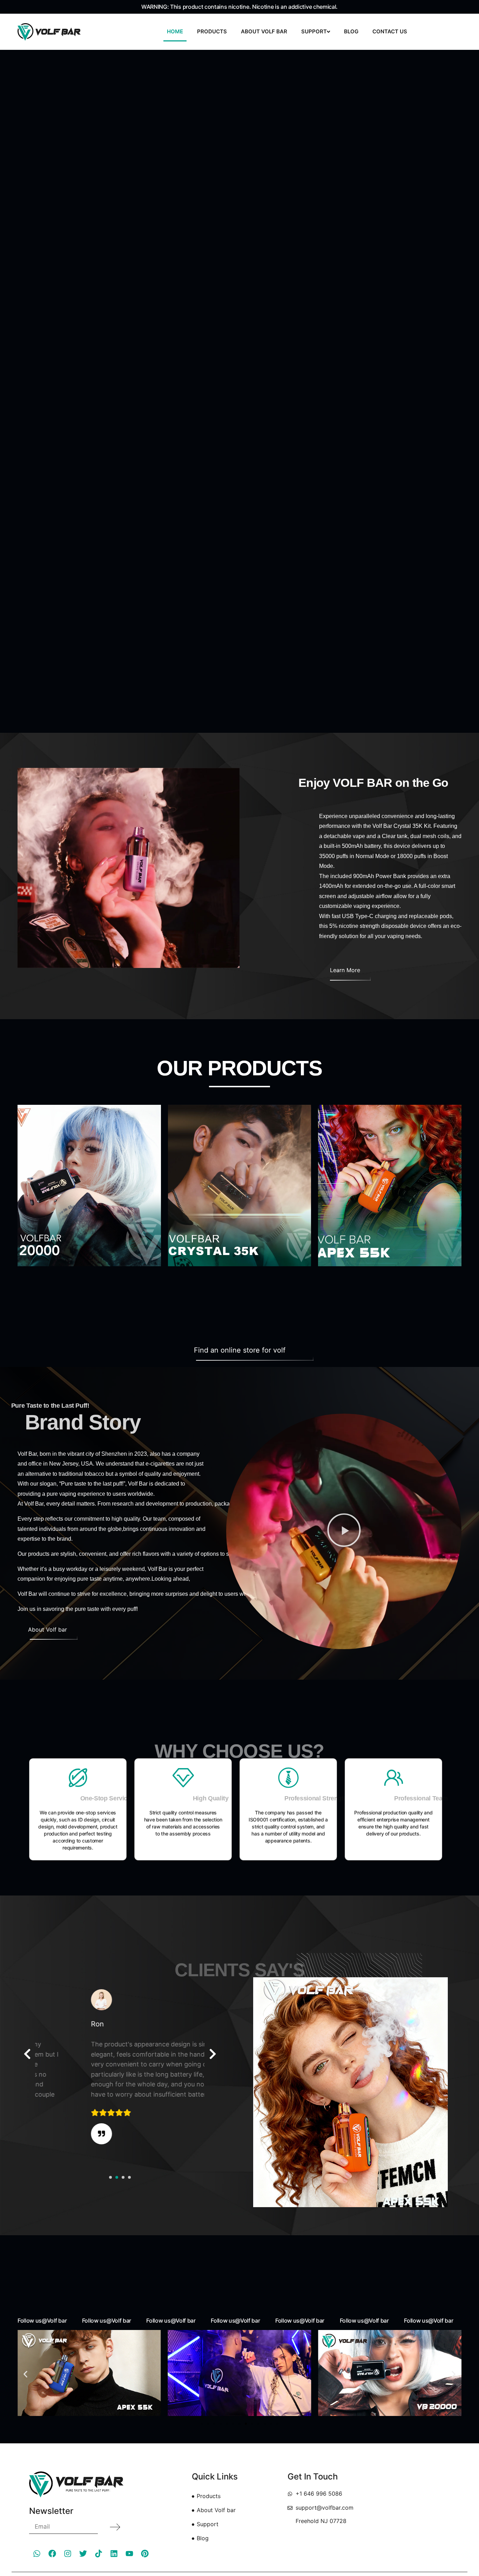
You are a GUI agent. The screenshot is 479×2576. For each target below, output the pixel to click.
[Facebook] (52, 2554)
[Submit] (115, 2527)
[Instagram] (68, 2554)
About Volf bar (264, 31)
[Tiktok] (99, 2554)
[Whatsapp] (37, 2554)
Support (314, 31)
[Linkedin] (114, 2554)
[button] (344, 1531)
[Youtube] (129, 2554)
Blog (351, 31)
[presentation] (27, 2054)
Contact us (390, 31)
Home (175, 31)
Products (212, 31)
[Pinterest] (145, 2554)
